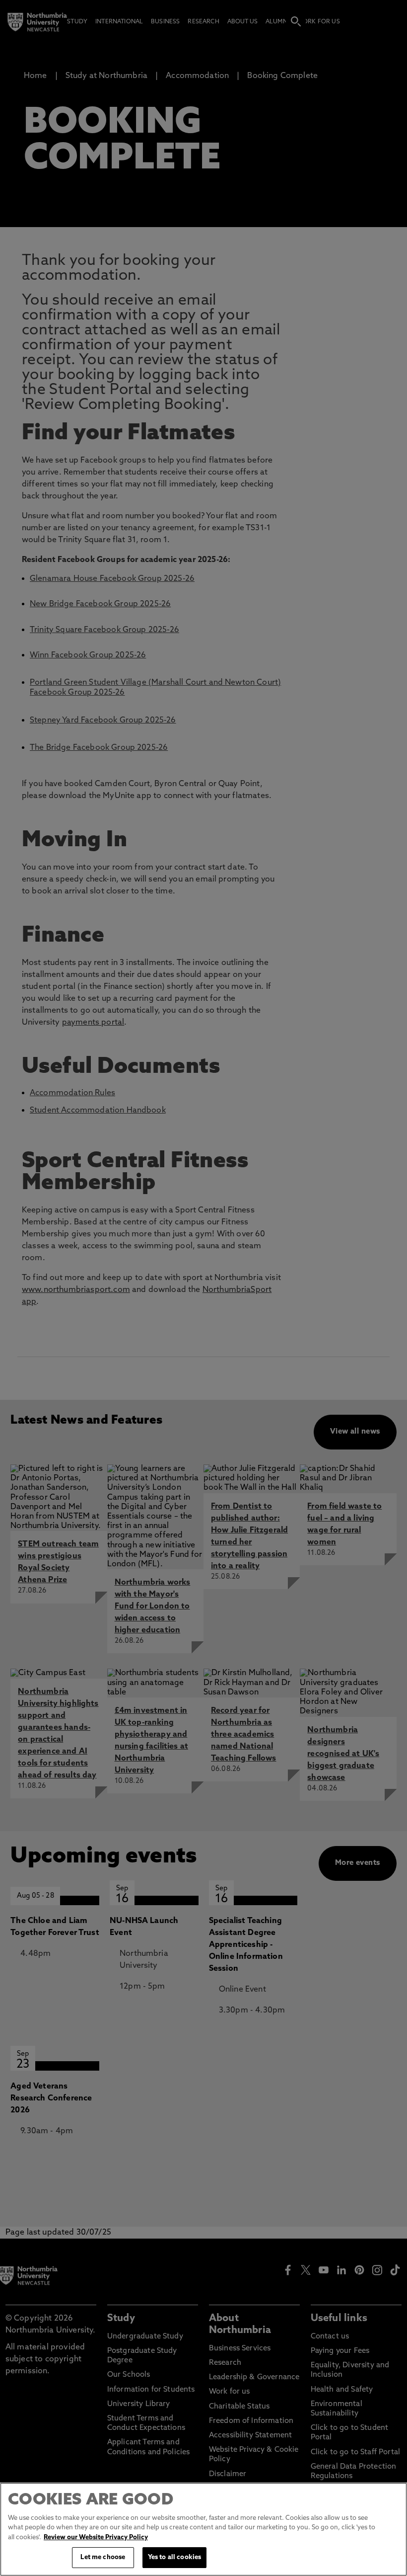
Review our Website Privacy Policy (96, 2537)
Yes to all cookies (174, 2557)
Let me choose (103, 2557)
